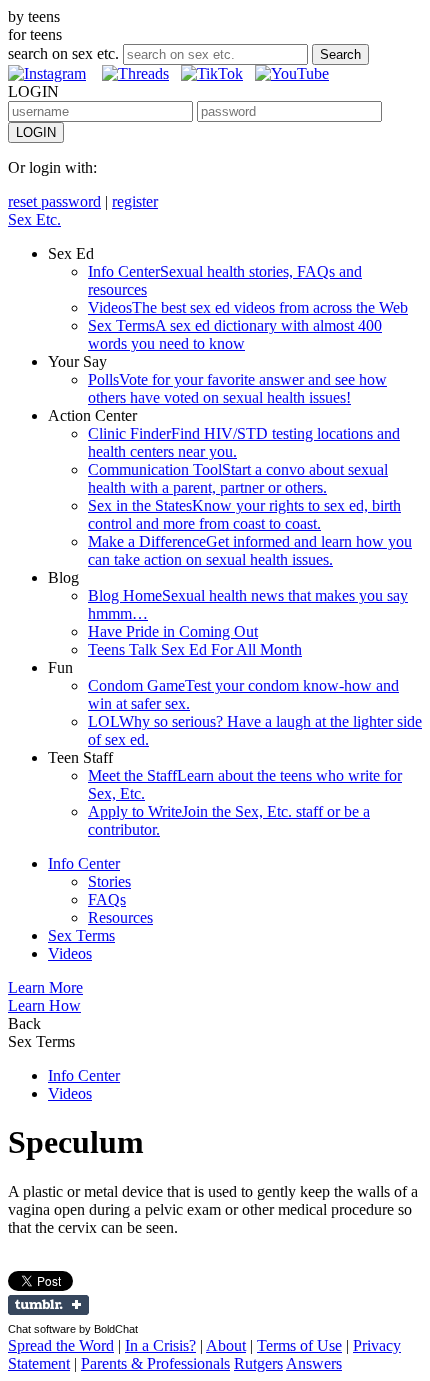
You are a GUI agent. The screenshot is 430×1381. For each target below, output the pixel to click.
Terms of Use (299, 1345)
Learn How (44, 1005)
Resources (120, 917)
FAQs (107, 899)
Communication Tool (238, 478)
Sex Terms (235, 334)
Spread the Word (61, 1345)
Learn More (45, 987)
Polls (237, 388)
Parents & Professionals (155, 1363)
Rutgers (258, 1363)
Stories (109, 881)
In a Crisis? (160, 1345)
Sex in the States (244, 514)
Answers (314, 1363)
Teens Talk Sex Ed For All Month (195, 649)
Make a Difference (250, 550)
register (135, 201)
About (226, 1345)
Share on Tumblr (48, 1305)
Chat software (42, 1329)
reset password (54, 201)
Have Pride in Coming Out (173, 631)
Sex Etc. (34, 219)
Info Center (84, 863)
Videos (248, 307)
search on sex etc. (63, 53)
